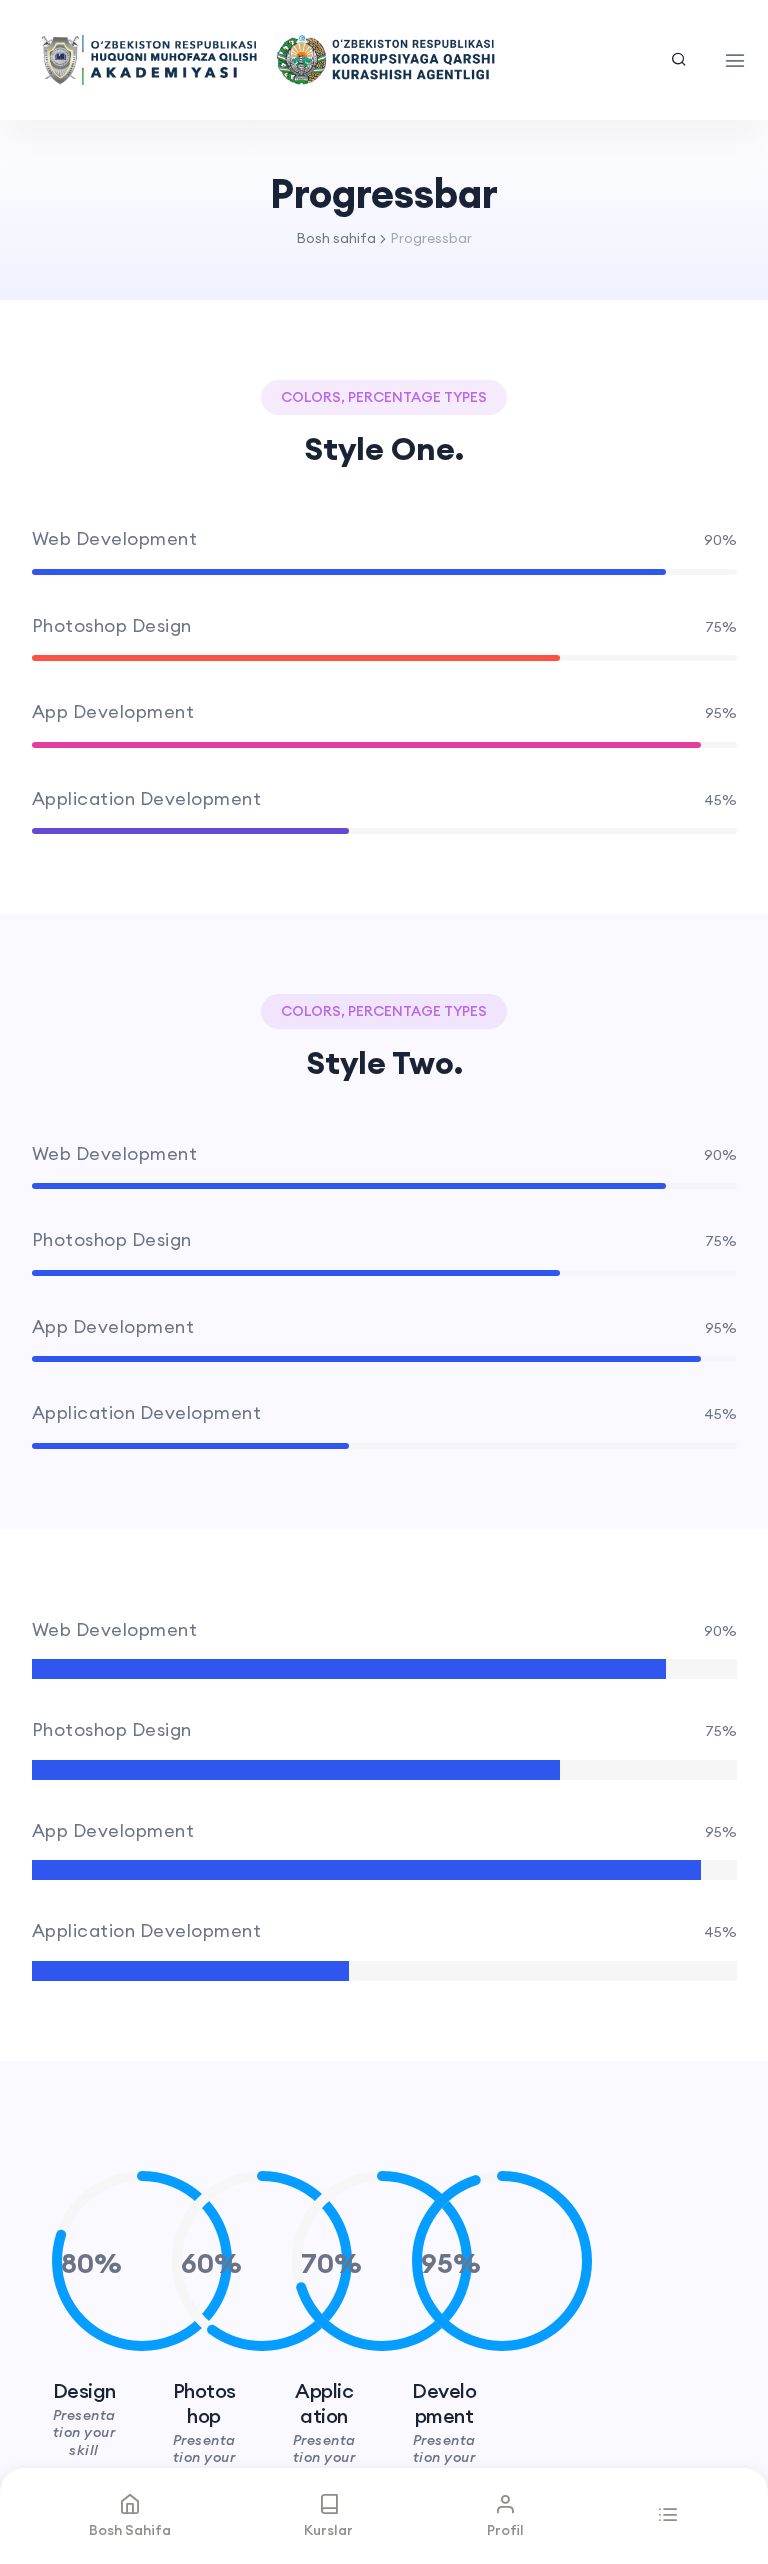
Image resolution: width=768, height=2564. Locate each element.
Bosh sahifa (336, 238)
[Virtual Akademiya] (268, 60)
